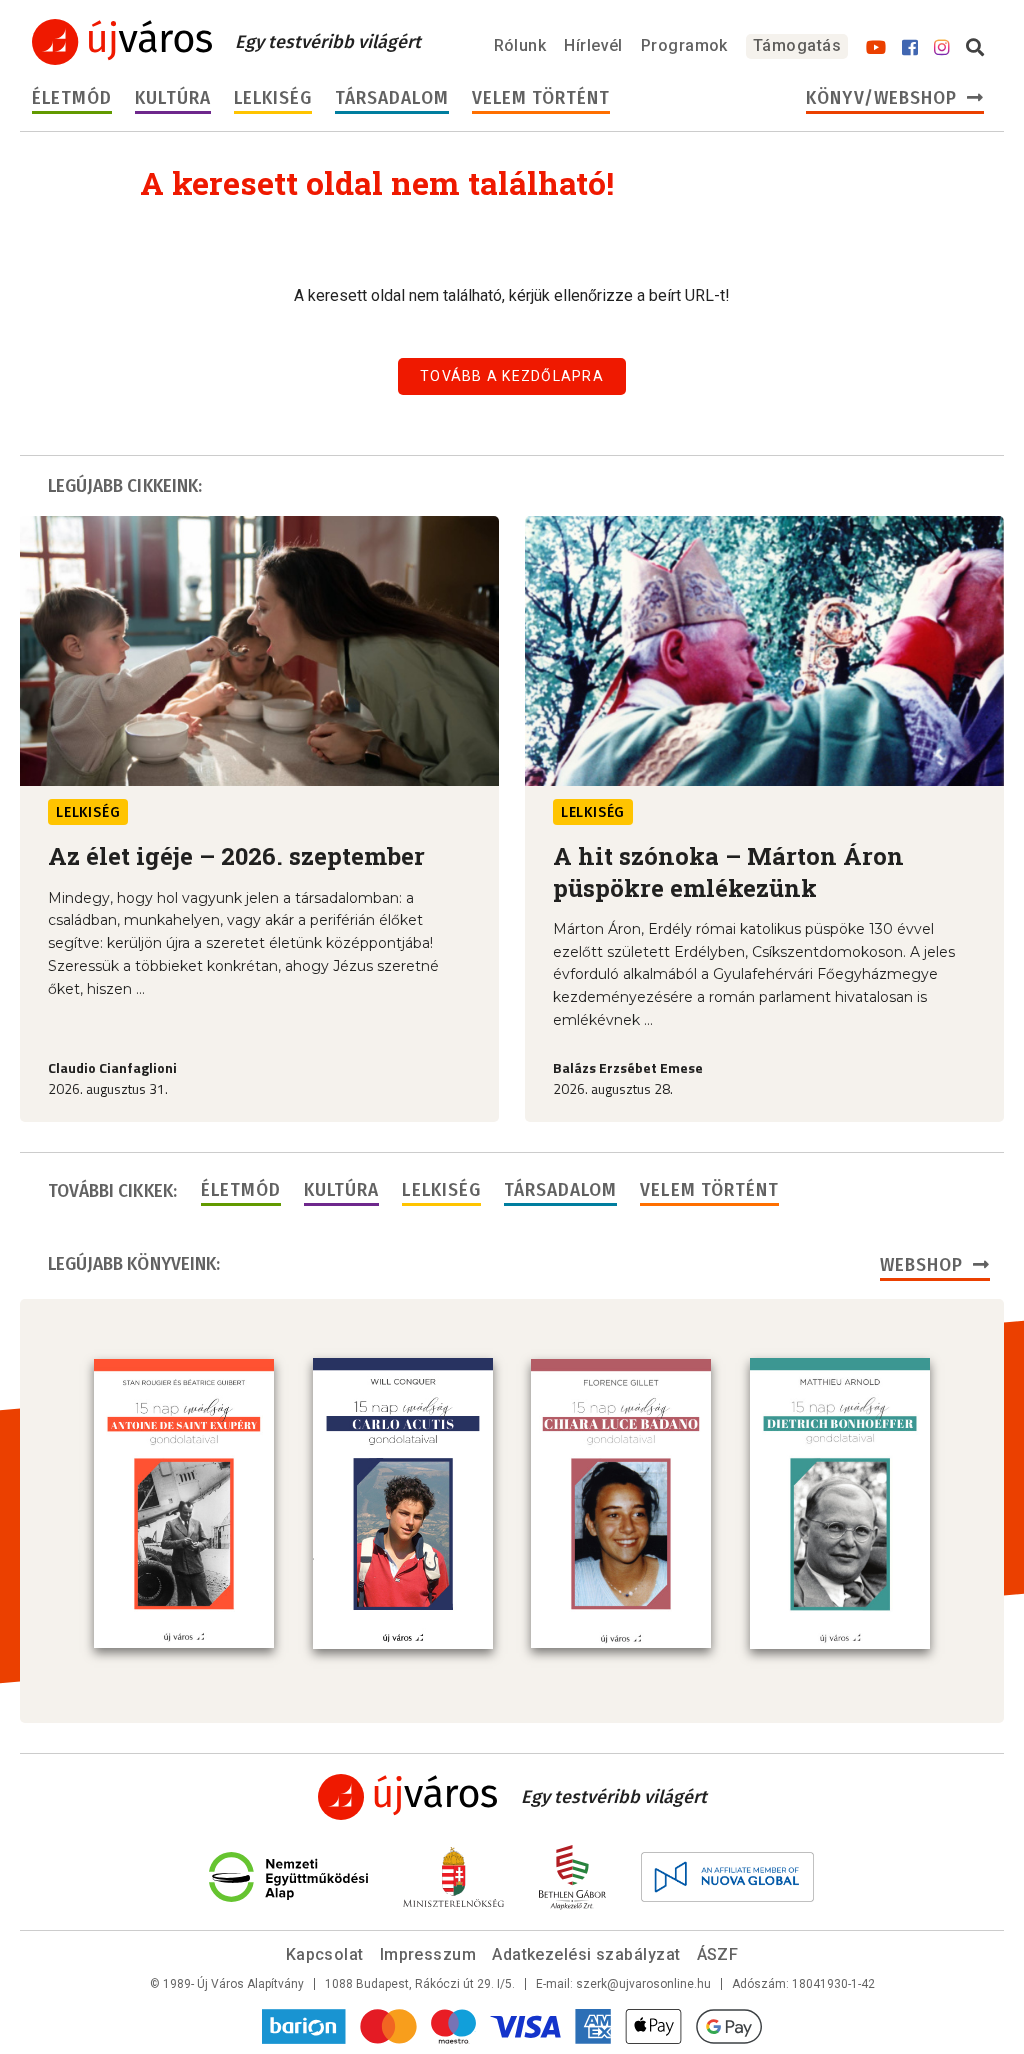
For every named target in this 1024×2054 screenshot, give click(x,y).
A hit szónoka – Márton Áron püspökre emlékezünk (728, 871)
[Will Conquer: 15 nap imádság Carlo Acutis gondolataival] (403, 1503)
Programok (684, 45)
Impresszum (428, 1954)
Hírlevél (593, 45)
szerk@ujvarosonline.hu (643, 1984)
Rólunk (520, 45)
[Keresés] (975, 48)
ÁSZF (718, 1954)
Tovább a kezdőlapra (512, 376)
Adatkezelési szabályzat (586, 1954)
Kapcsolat (325, 1954)
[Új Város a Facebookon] (910, 48)
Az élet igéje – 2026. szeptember (236, 856)
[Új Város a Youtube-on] (876, 48)
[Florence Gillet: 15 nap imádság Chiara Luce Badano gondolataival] (621, 1504)
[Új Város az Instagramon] (942, 48)
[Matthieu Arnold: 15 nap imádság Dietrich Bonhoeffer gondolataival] (840, 1503)
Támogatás (797, 45)
